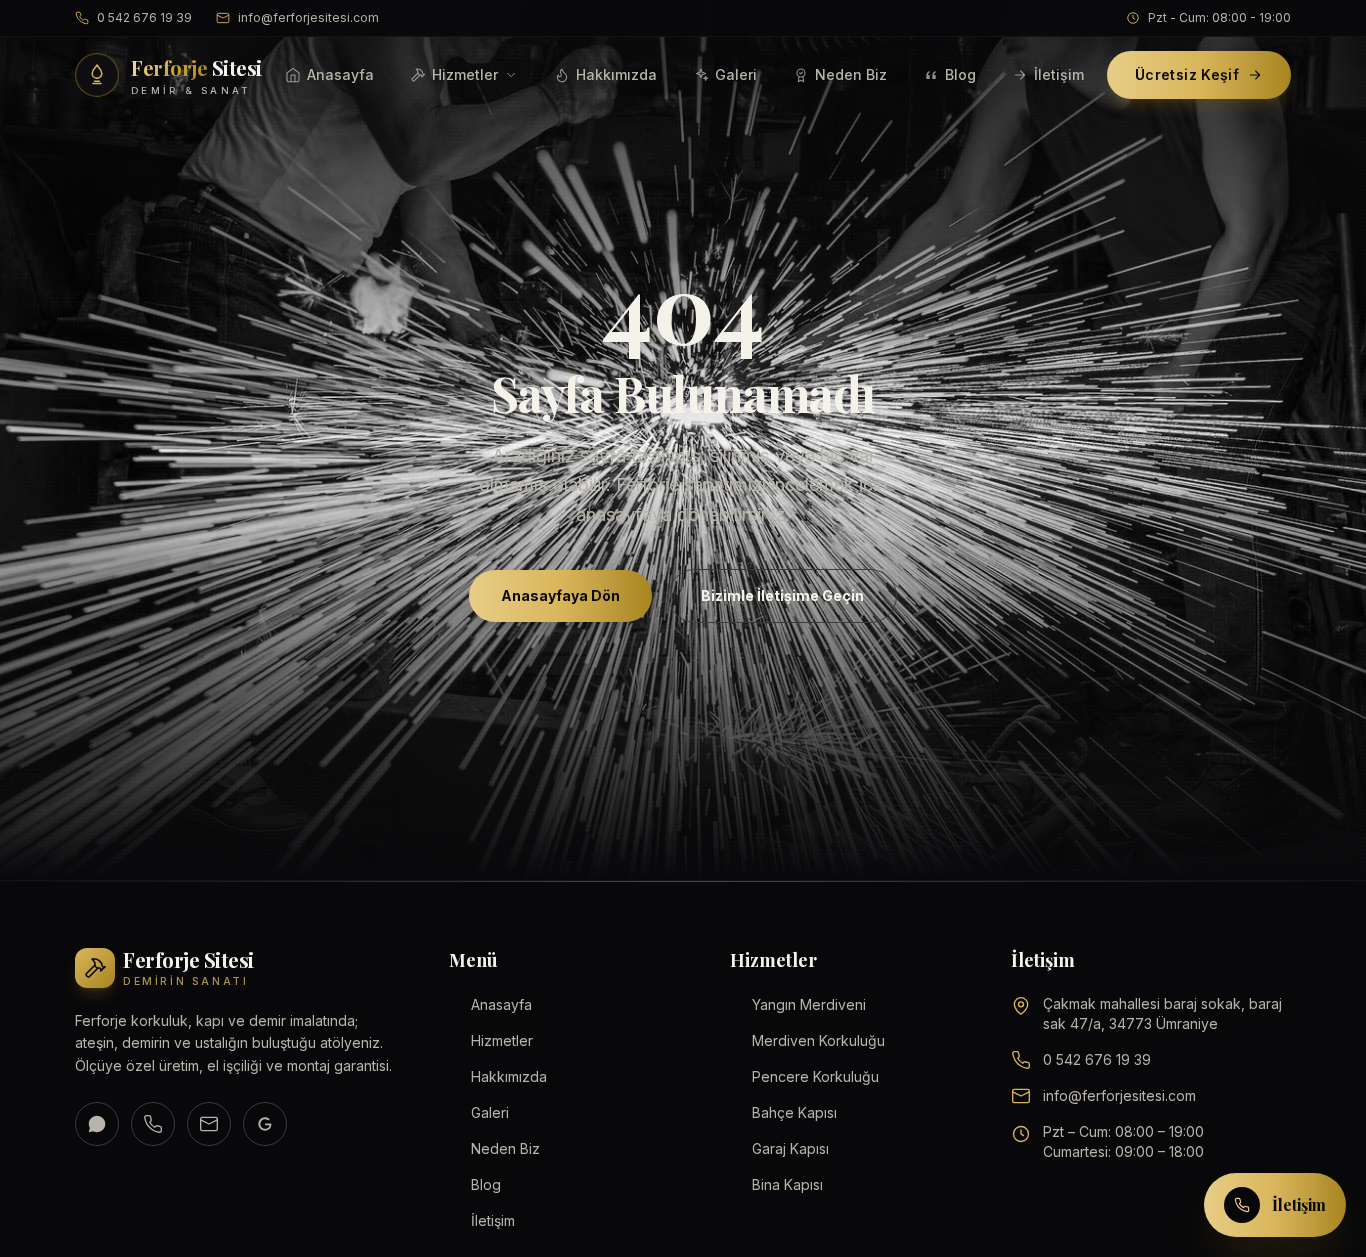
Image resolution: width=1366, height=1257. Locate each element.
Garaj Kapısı (790, 1148)
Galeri (736, 74)
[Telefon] (153, 1124)
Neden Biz (851, 74)
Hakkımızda (616, 74)
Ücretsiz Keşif (1187, 74)
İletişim (1059, 74)
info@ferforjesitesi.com (308, 17)
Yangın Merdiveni (809, 1004)
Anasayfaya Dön (560, 595)
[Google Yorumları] (265, 1124)
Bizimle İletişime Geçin (782, 595)
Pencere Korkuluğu (815, 1076)
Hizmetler (465, 74)
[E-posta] (209, 1124)
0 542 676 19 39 (144, 17)
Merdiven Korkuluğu (818, 1040)
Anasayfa (340, 74)
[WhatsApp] (97, 1124)
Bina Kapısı (787, 1184)
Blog (960, 74)
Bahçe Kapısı (794, 1112)
